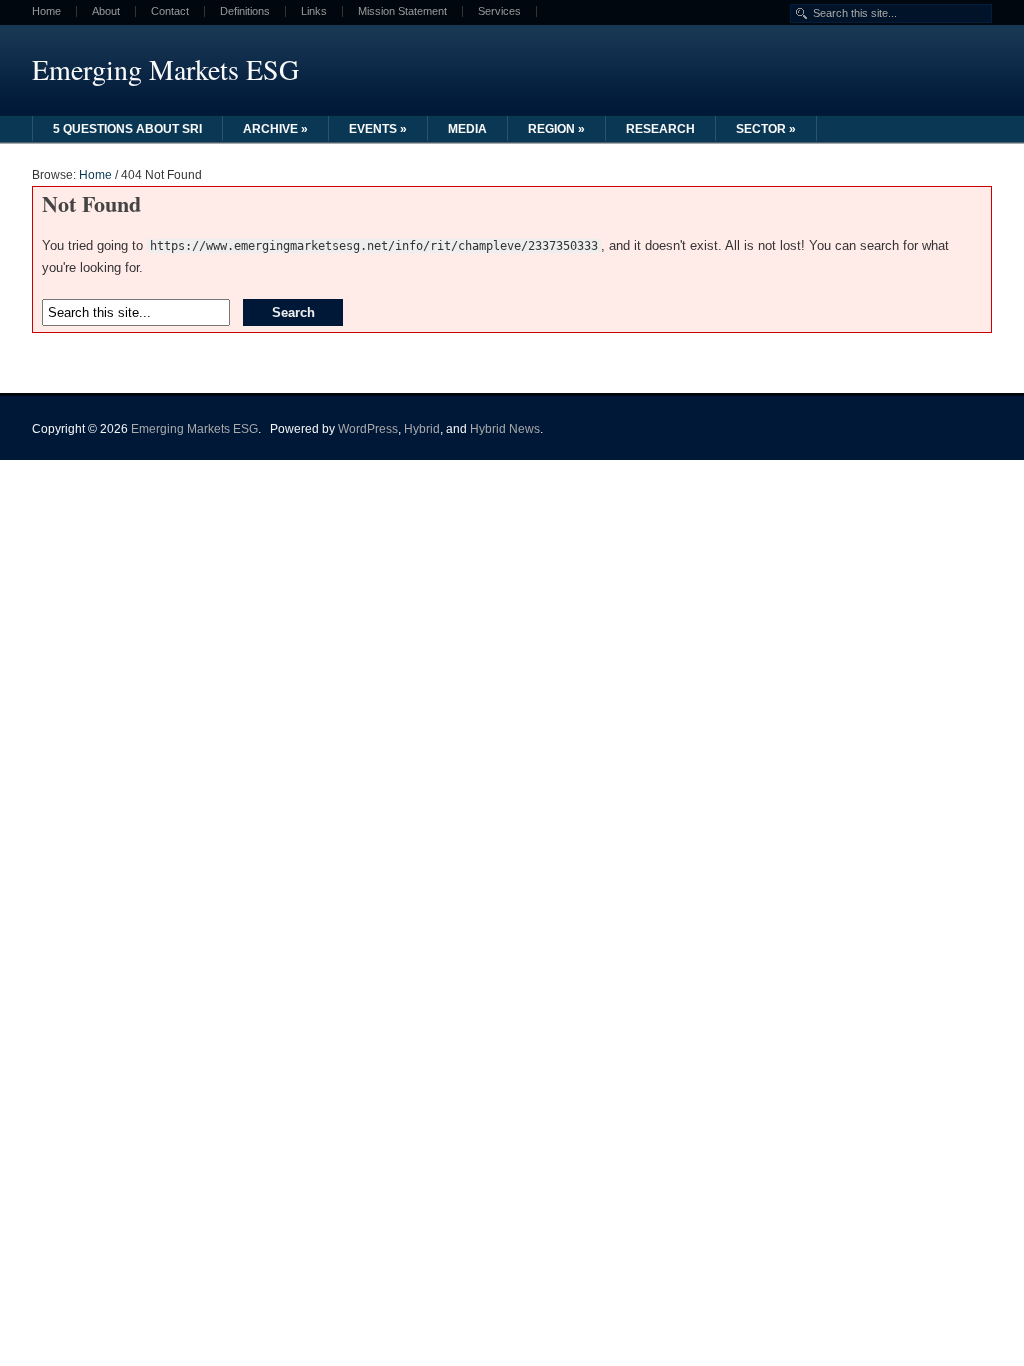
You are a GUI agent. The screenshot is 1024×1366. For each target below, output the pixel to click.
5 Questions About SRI (127, 129)
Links (314, 11)
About (106, 11)
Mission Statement (402, 11)
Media (467, 129)
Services (499, 11)
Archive (275, 129)
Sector (766, 129)
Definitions (245, 11)
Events (378, 129)
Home (46, 11)
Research (660, 129)
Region (556, 129)
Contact (170, 11)
